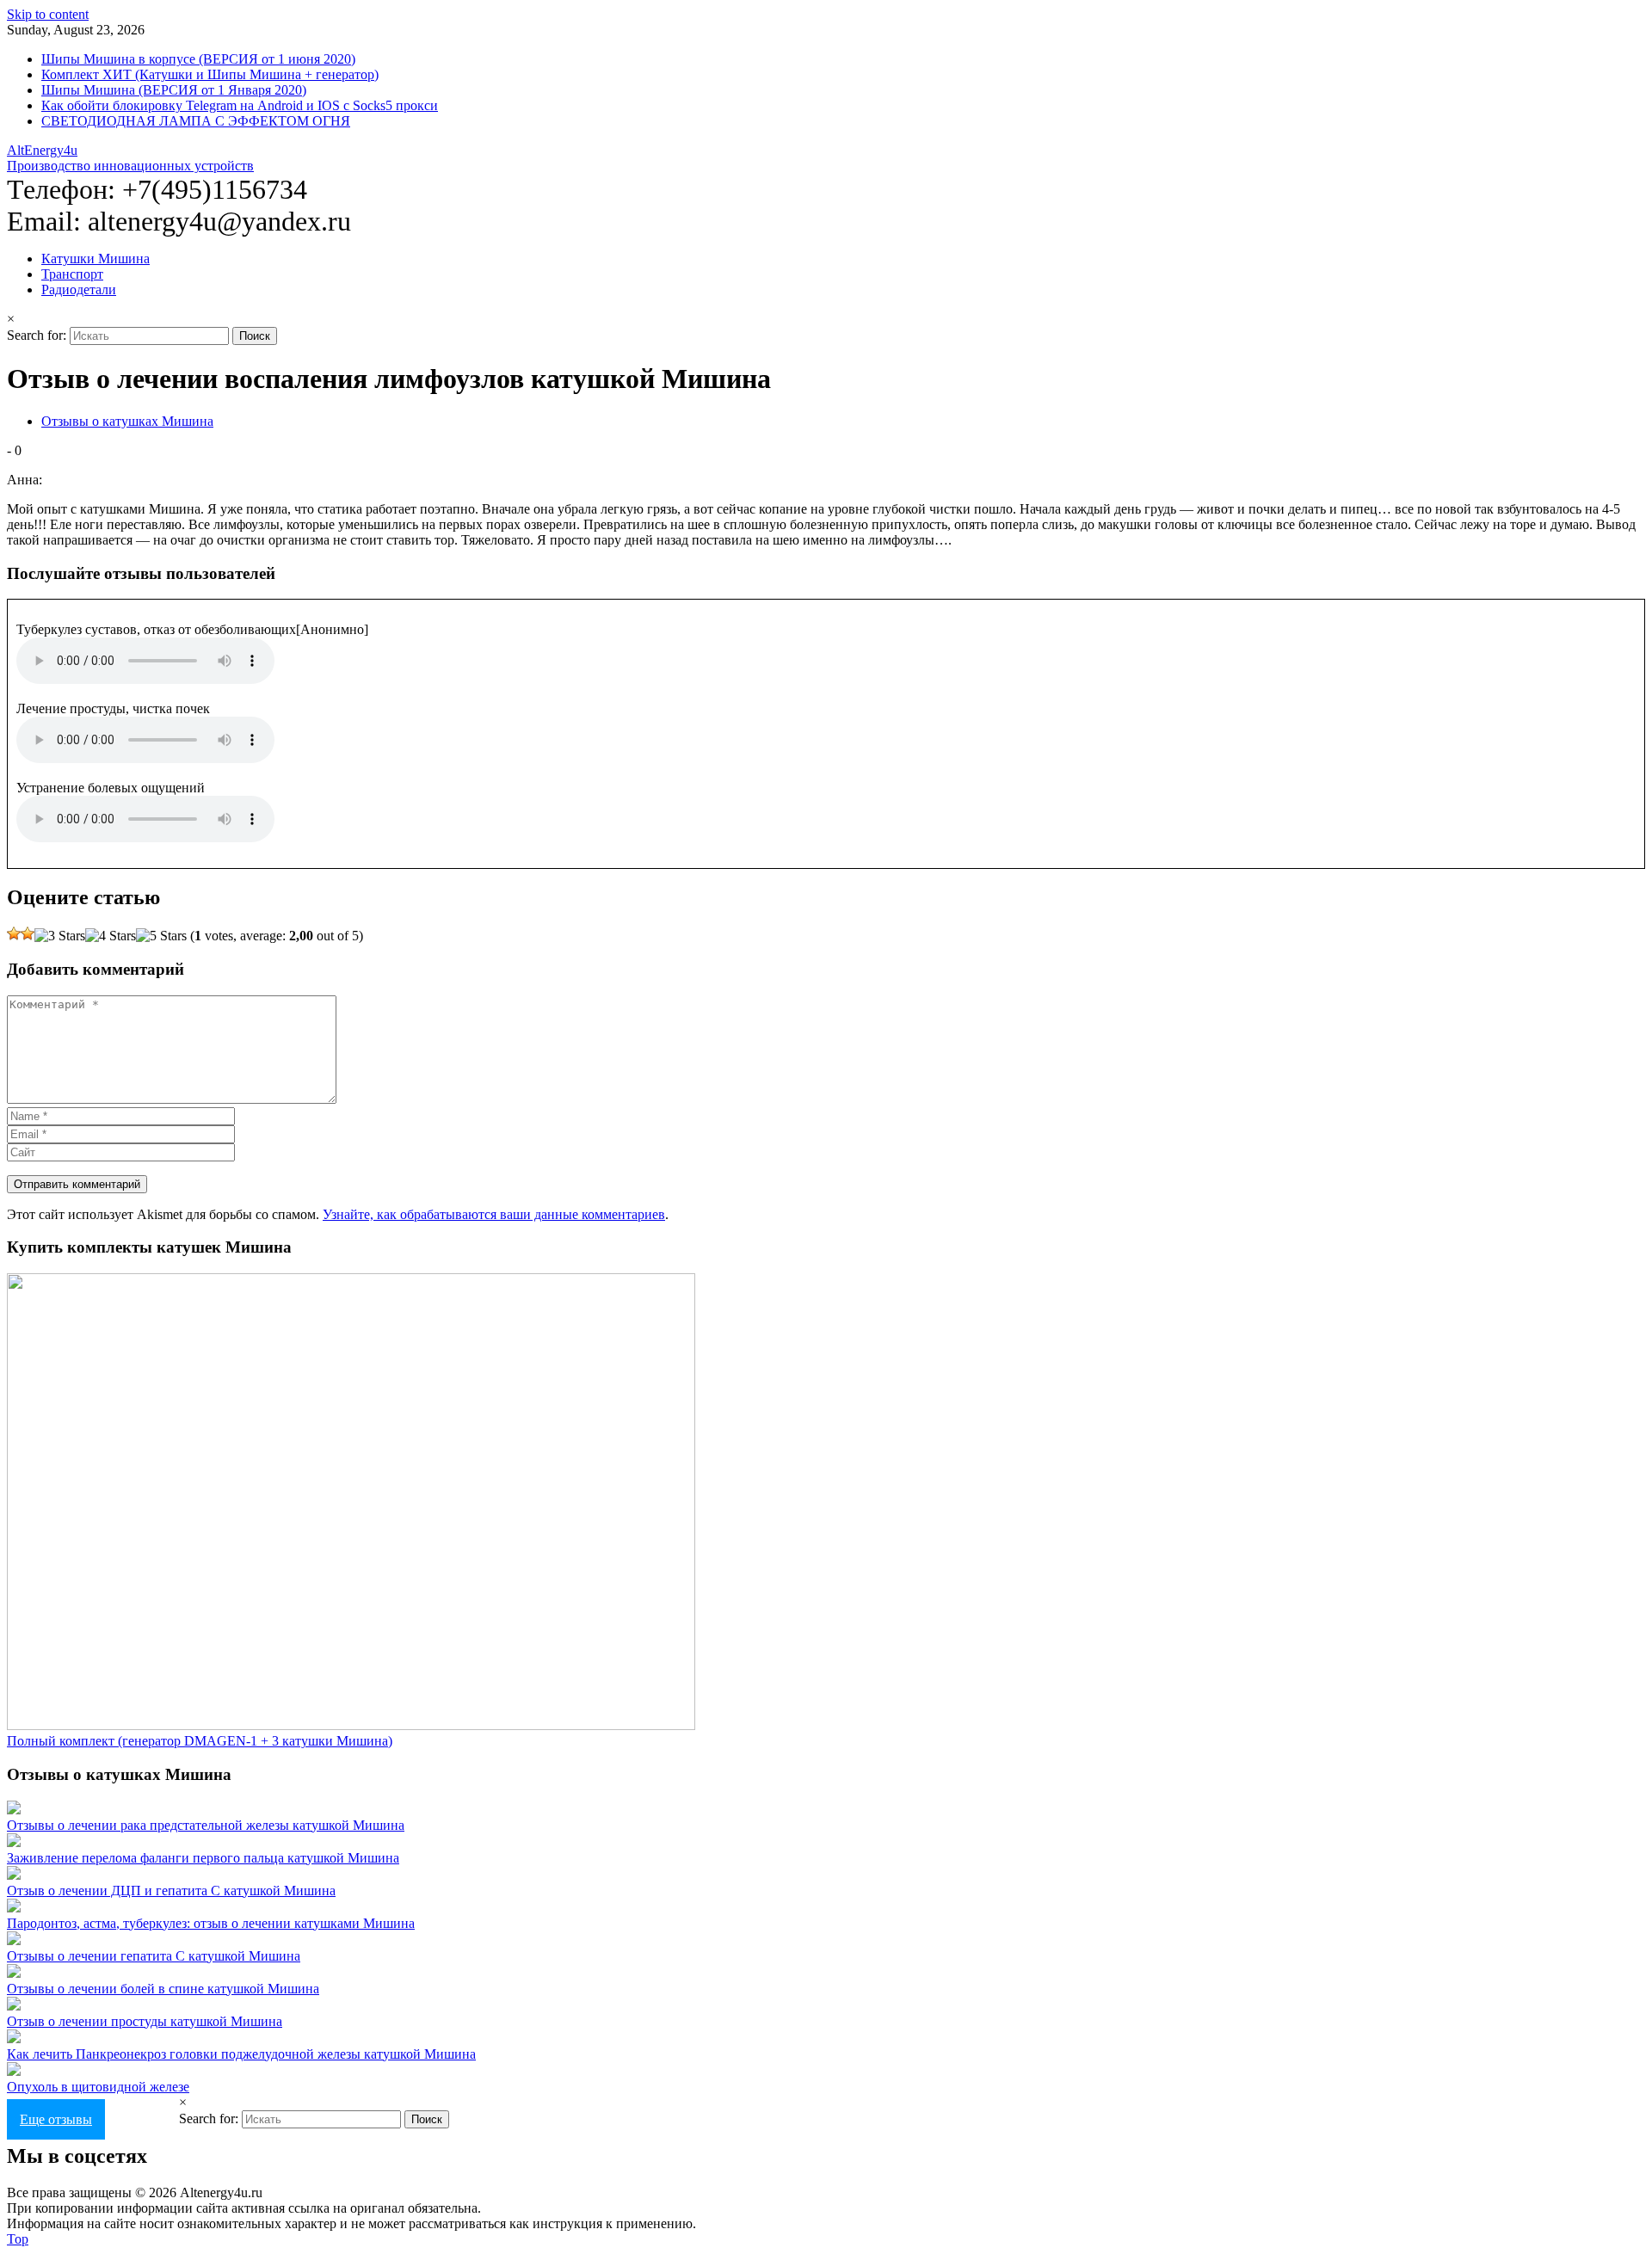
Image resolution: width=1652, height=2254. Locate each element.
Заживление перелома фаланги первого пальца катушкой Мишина (203, 1858)
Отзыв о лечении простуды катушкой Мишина (145, 2021)
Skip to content (48, 14)
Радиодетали (79, 289)
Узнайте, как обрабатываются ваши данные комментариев (494, 1214)
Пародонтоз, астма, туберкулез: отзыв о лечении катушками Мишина (211, 1923)
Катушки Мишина (96, 259)
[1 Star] (14, 933)
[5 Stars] (161, 936)
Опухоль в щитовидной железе (98, 2087)
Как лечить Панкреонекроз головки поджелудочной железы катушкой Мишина (241, 2054)
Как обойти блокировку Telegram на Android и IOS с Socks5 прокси (240, 105)
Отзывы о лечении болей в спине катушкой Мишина (163, 1989)
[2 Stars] (28, 933)
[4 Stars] (111, 936)
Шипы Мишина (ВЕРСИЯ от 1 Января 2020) (174, 90)
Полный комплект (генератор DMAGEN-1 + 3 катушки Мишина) (200, 1741)
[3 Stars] (60, 936)
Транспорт (72, 274)
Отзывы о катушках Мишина (127, 421)
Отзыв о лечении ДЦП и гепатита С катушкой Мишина (171, 1891)
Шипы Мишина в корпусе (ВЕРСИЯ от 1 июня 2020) (198, 59)
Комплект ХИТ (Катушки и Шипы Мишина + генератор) (210, 74)
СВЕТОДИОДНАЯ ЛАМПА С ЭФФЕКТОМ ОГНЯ (196, 121)
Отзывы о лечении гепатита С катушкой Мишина (154, 1956)
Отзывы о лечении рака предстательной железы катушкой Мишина (206, 1825)
